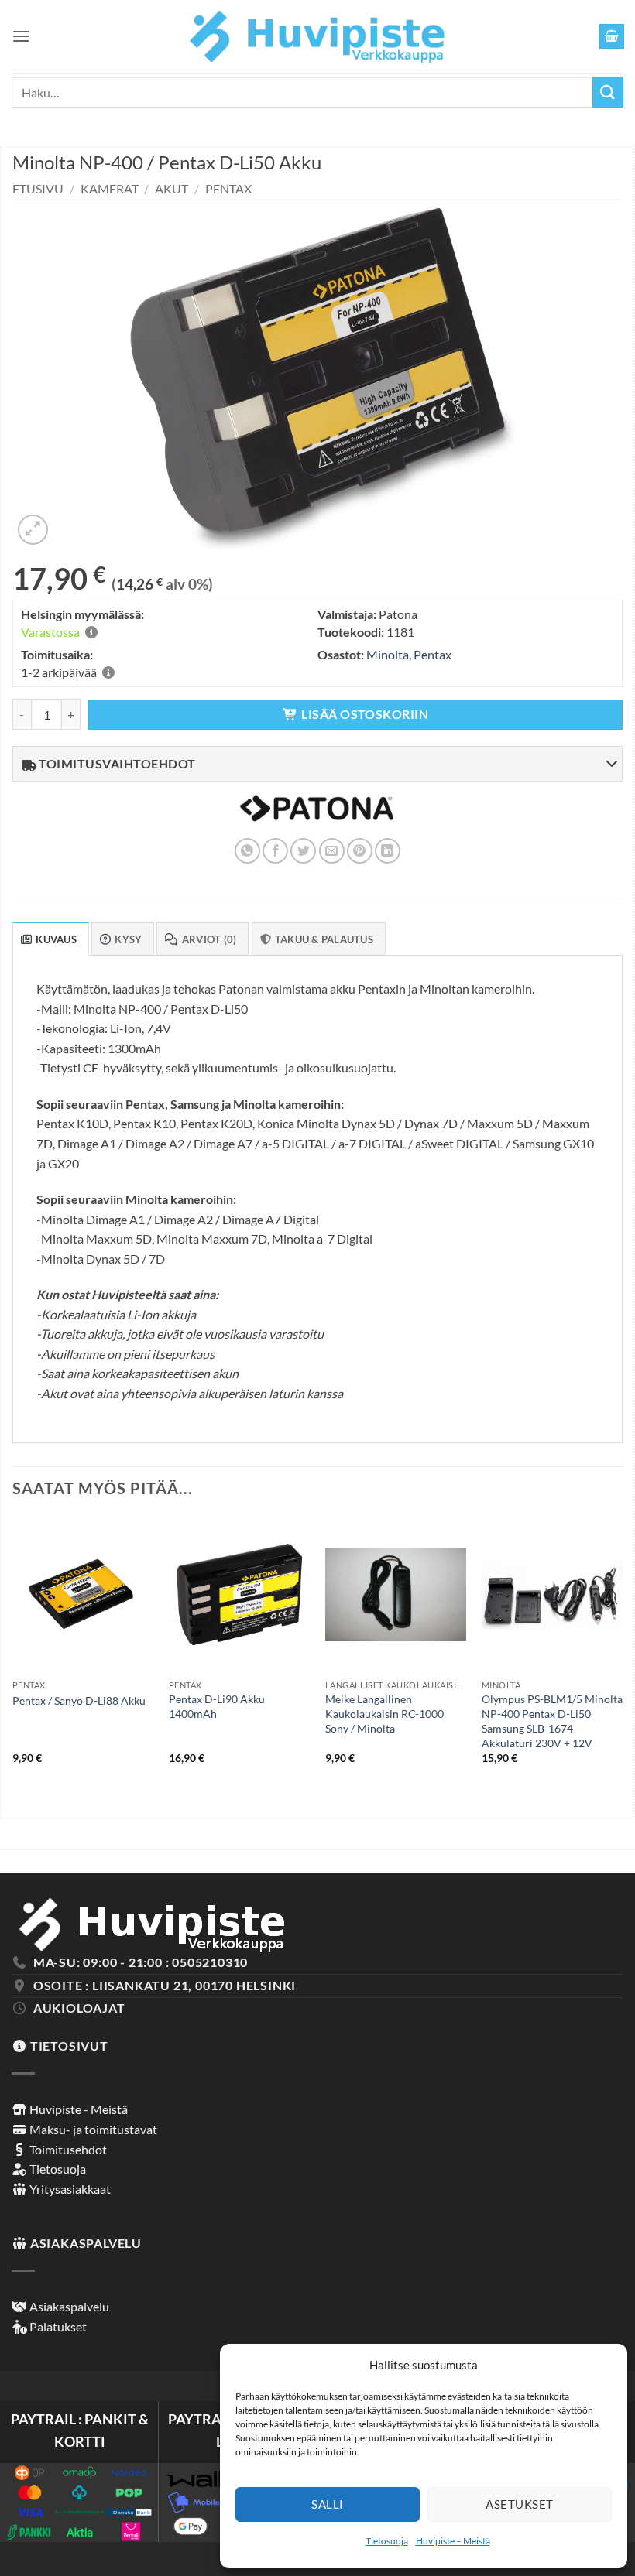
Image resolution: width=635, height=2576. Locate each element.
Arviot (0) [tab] (209, 939)
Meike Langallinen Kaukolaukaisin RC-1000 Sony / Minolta (384, 1713)
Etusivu (38, 188)
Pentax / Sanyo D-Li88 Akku (79, 1700)
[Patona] (317, 818)
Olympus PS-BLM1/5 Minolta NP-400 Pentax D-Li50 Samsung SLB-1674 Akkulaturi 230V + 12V (552, 1721)
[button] (21, 36)
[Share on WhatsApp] (247, 851)
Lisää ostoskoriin (365, 714)
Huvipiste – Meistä (453, 2541)
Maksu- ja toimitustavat (92, 2129)
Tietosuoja (387, 2541)
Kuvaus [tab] (56, 939)
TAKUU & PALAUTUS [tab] (324, 939)
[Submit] (608, 92)
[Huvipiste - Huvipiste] (318, 36)
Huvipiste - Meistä (77, 2109)
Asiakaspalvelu (68, 2306)
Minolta (388, 654)
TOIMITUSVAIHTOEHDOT (116, 763)
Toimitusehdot (67, 2149)
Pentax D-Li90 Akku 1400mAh (217, 1706)
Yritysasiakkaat (69, 2189)
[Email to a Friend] (332, 851)
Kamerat (110, 188)
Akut (172, 188)
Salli (327, 2504)
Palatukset (57, 2326)
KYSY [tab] (128, 939)
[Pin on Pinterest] (360, 851)
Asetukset (519, 2504)
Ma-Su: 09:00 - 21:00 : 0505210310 (141, 1962)
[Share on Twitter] (303, 851)
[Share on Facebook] (275, 851)
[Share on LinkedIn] (388, 851)
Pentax (228, 188)
